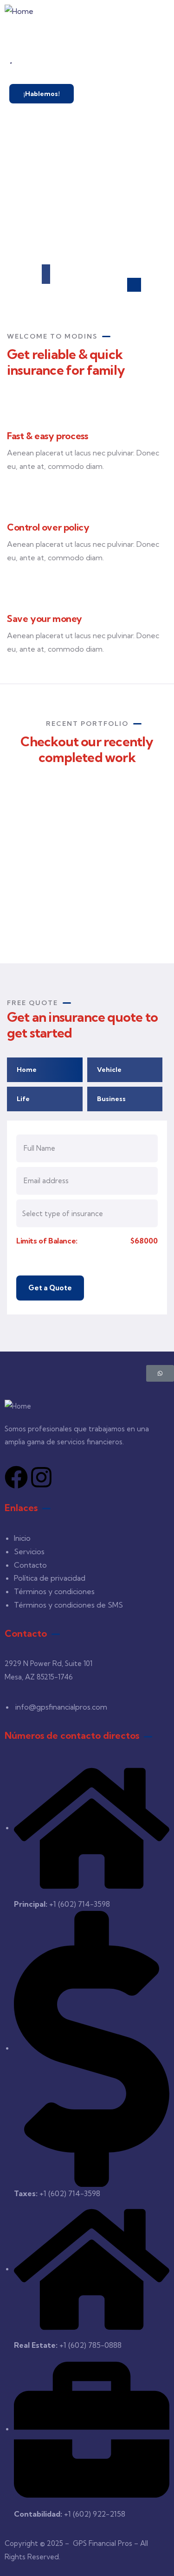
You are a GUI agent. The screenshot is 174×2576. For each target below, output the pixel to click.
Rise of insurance (80, 886)
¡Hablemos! (42, 94)
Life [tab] (23, 1099)
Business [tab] (111, 1099)
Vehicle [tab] (109, 1070)
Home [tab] (27, 1070)
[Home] (19, 11)
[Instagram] (41, 1477)
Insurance (63, 898)
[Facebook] (16, 1477)
